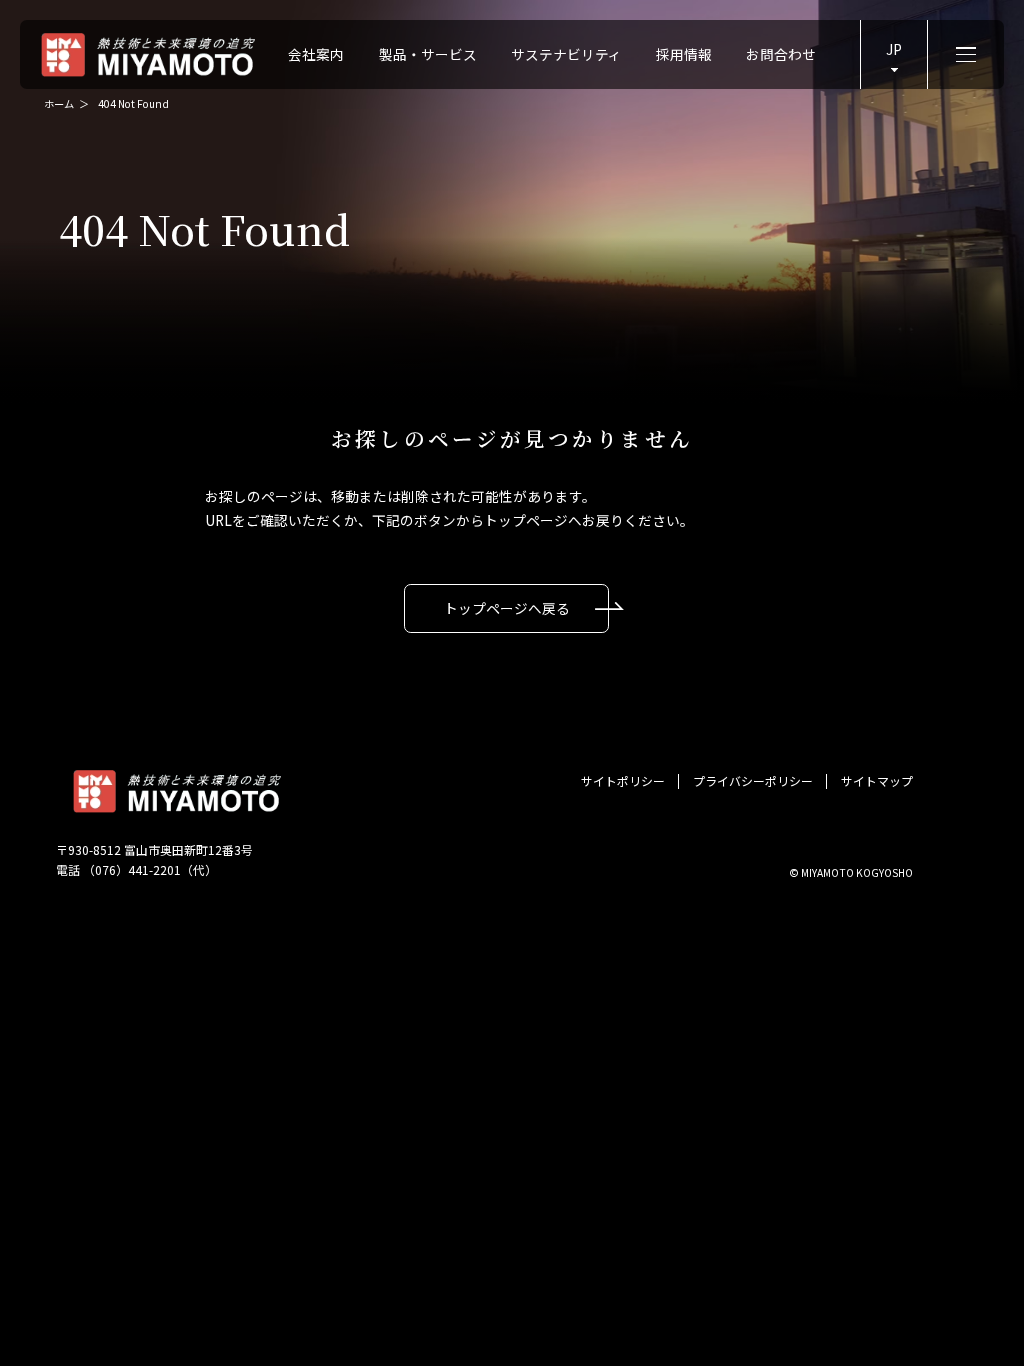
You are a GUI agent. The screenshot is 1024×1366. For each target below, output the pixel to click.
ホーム (59, 103)
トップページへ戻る (507, 608)
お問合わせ (781, 54)
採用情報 (684, 54)
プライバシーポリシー (753, 781)
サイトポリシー (623, 781)
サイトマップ (877, 781)
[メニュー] (965, 54)
